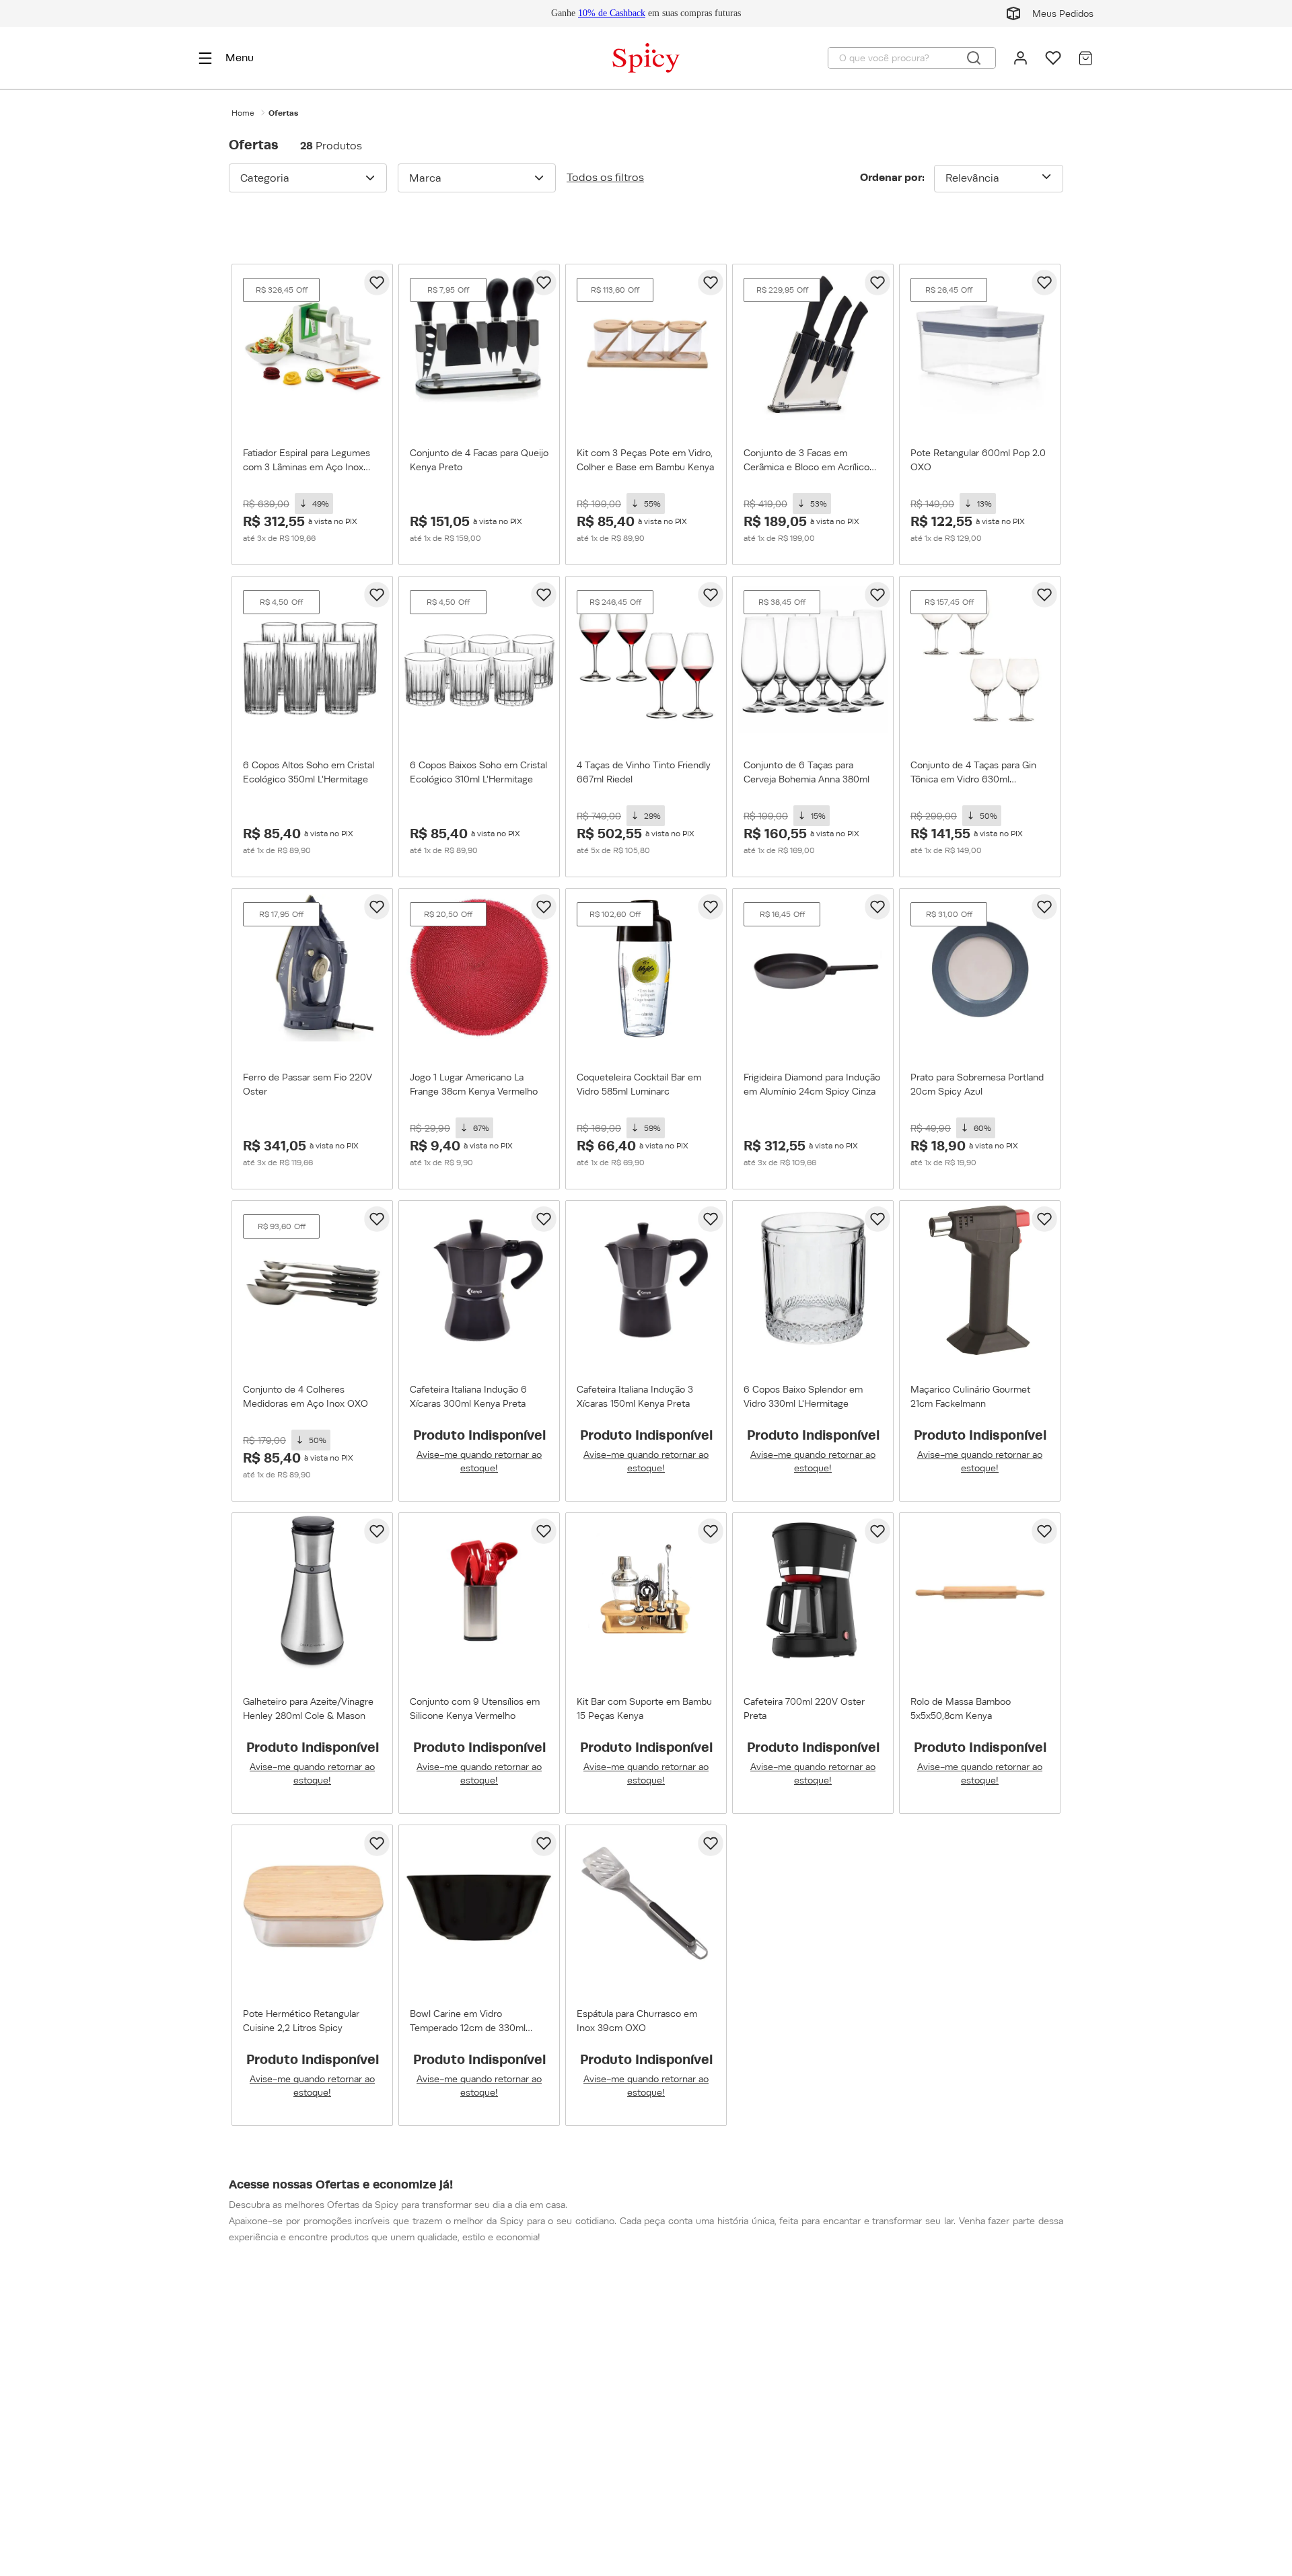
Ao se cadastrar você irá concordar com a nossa (918, 2436)
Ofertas (283, 113)
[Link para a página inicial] (243, 113)
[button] (308, 178)
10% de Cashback (612, 13)
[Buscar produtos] (974, 58)
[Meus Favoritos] (1053, 58)
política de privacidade (903, 2443)
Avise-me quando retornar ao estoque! (479, 1461)
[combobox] (912, 58)
